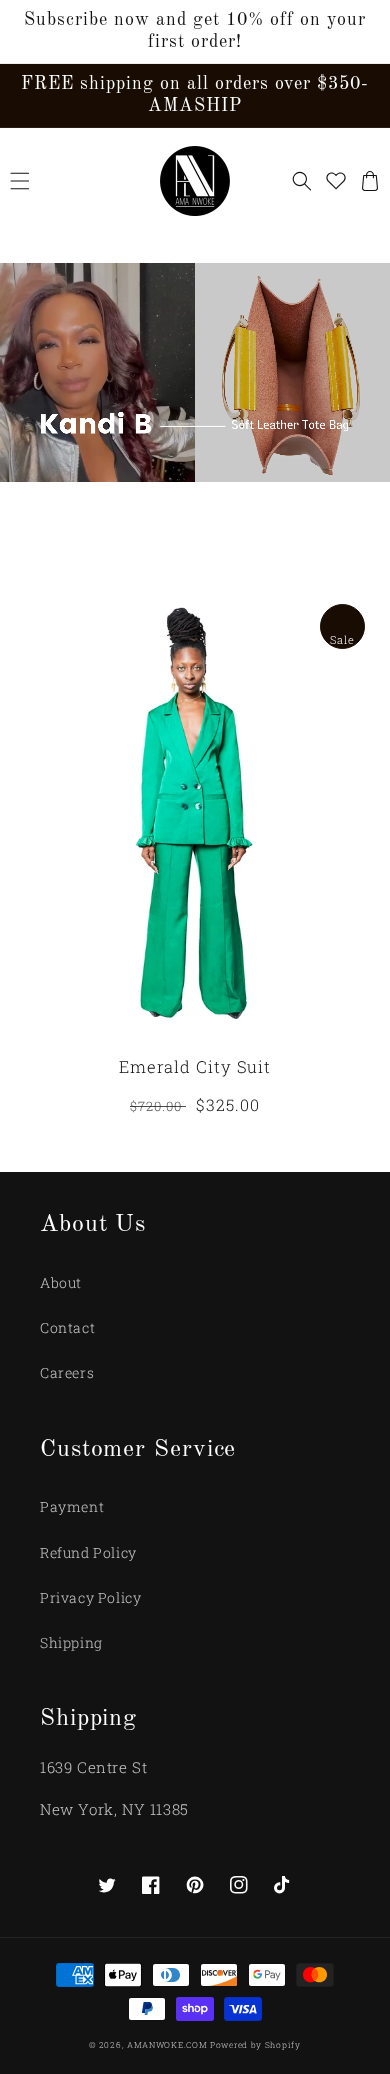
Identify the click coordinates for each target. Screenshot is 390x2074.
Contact (67, 1327)
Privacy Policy (90, 1597)
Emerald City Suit (195, 1067)
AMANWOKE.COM (168, 2044)
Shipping (71, 1642)
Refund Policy (88, 1552)
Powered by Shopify (255, 2044)
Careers (67, 1372)
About (61, 1282)
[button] (20, 181)
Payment (72, 1506)
